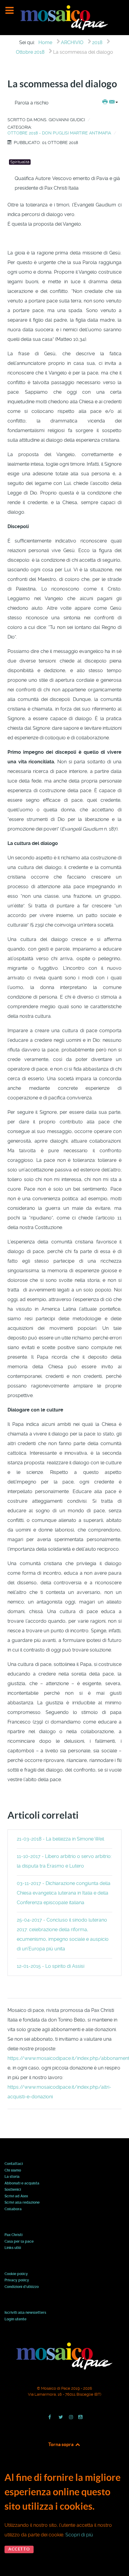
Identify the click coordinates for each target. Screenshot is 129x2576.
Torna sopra (61, 2444)
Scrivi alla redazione (22, 2203)
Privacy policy (17, 2280)
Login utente (15, 2319)
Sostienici (13, 2190)
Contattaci (14, 2164)
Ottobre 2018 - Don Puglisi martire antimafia (59, 133)
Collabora (13, 2209)
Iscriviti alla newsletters (25, 2313)
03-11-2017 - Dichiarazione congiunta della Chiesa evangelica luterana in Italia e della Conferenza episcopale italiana (64, 1893)
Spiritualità (20, 162)
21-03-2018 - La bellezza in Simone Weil (60, 1839)
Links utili (13, 2248)
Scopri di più (79, 2535)
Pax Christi (13, 2235)
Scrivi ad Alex (16, 2196)
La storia (12, 2177)
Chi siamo (13, 2171)
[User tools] (110, 102)
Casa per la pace (19, 2242)
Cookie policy (16, 2274)
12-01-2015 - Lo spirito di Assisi (51, 1966)
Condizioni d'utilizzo (22, 2287)
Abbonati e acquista (22, 2184)
